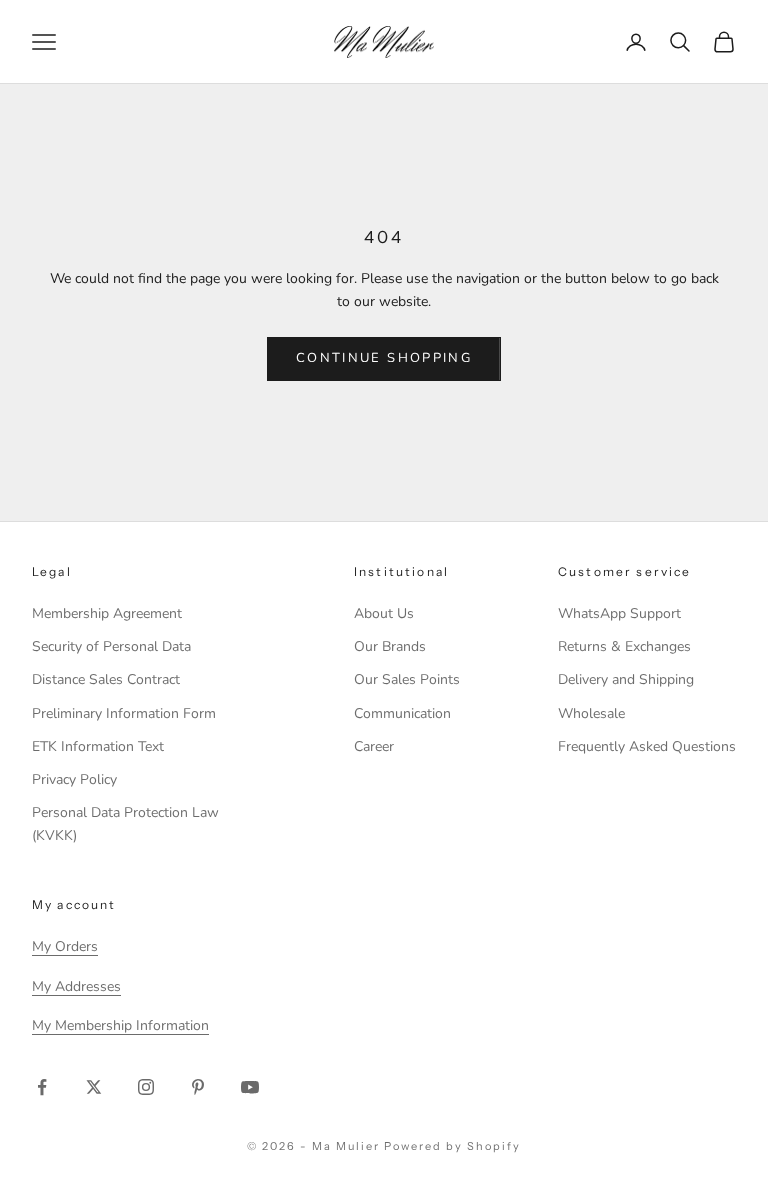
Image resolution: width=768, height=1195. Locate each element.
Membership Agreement (107, 613)
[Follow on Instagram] (146, 1087)
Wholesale (591, 713)
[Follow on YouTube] (250, 1087)
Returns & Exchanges (624, 646)
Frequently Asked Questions (647, 746)
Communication (402, 713)
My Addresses (76, 986)
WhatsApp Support (619, 613)
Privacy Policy (74, 779)
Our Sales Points (407, 679)
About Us (384, 613)
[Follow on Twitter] (94, 1087)
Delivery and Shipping (626, 679)
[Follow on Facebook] (42, 1087)
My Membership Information (120, 1025)
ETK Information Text (98, 746)
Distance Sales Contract (106, 679)
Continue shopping (384, 358)
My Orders (65, 946)
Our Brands (390, 646)
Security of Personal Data (111, 646)
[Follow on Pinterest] (198, 1087)
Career (374, 746)
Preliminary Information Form (124, 713)
